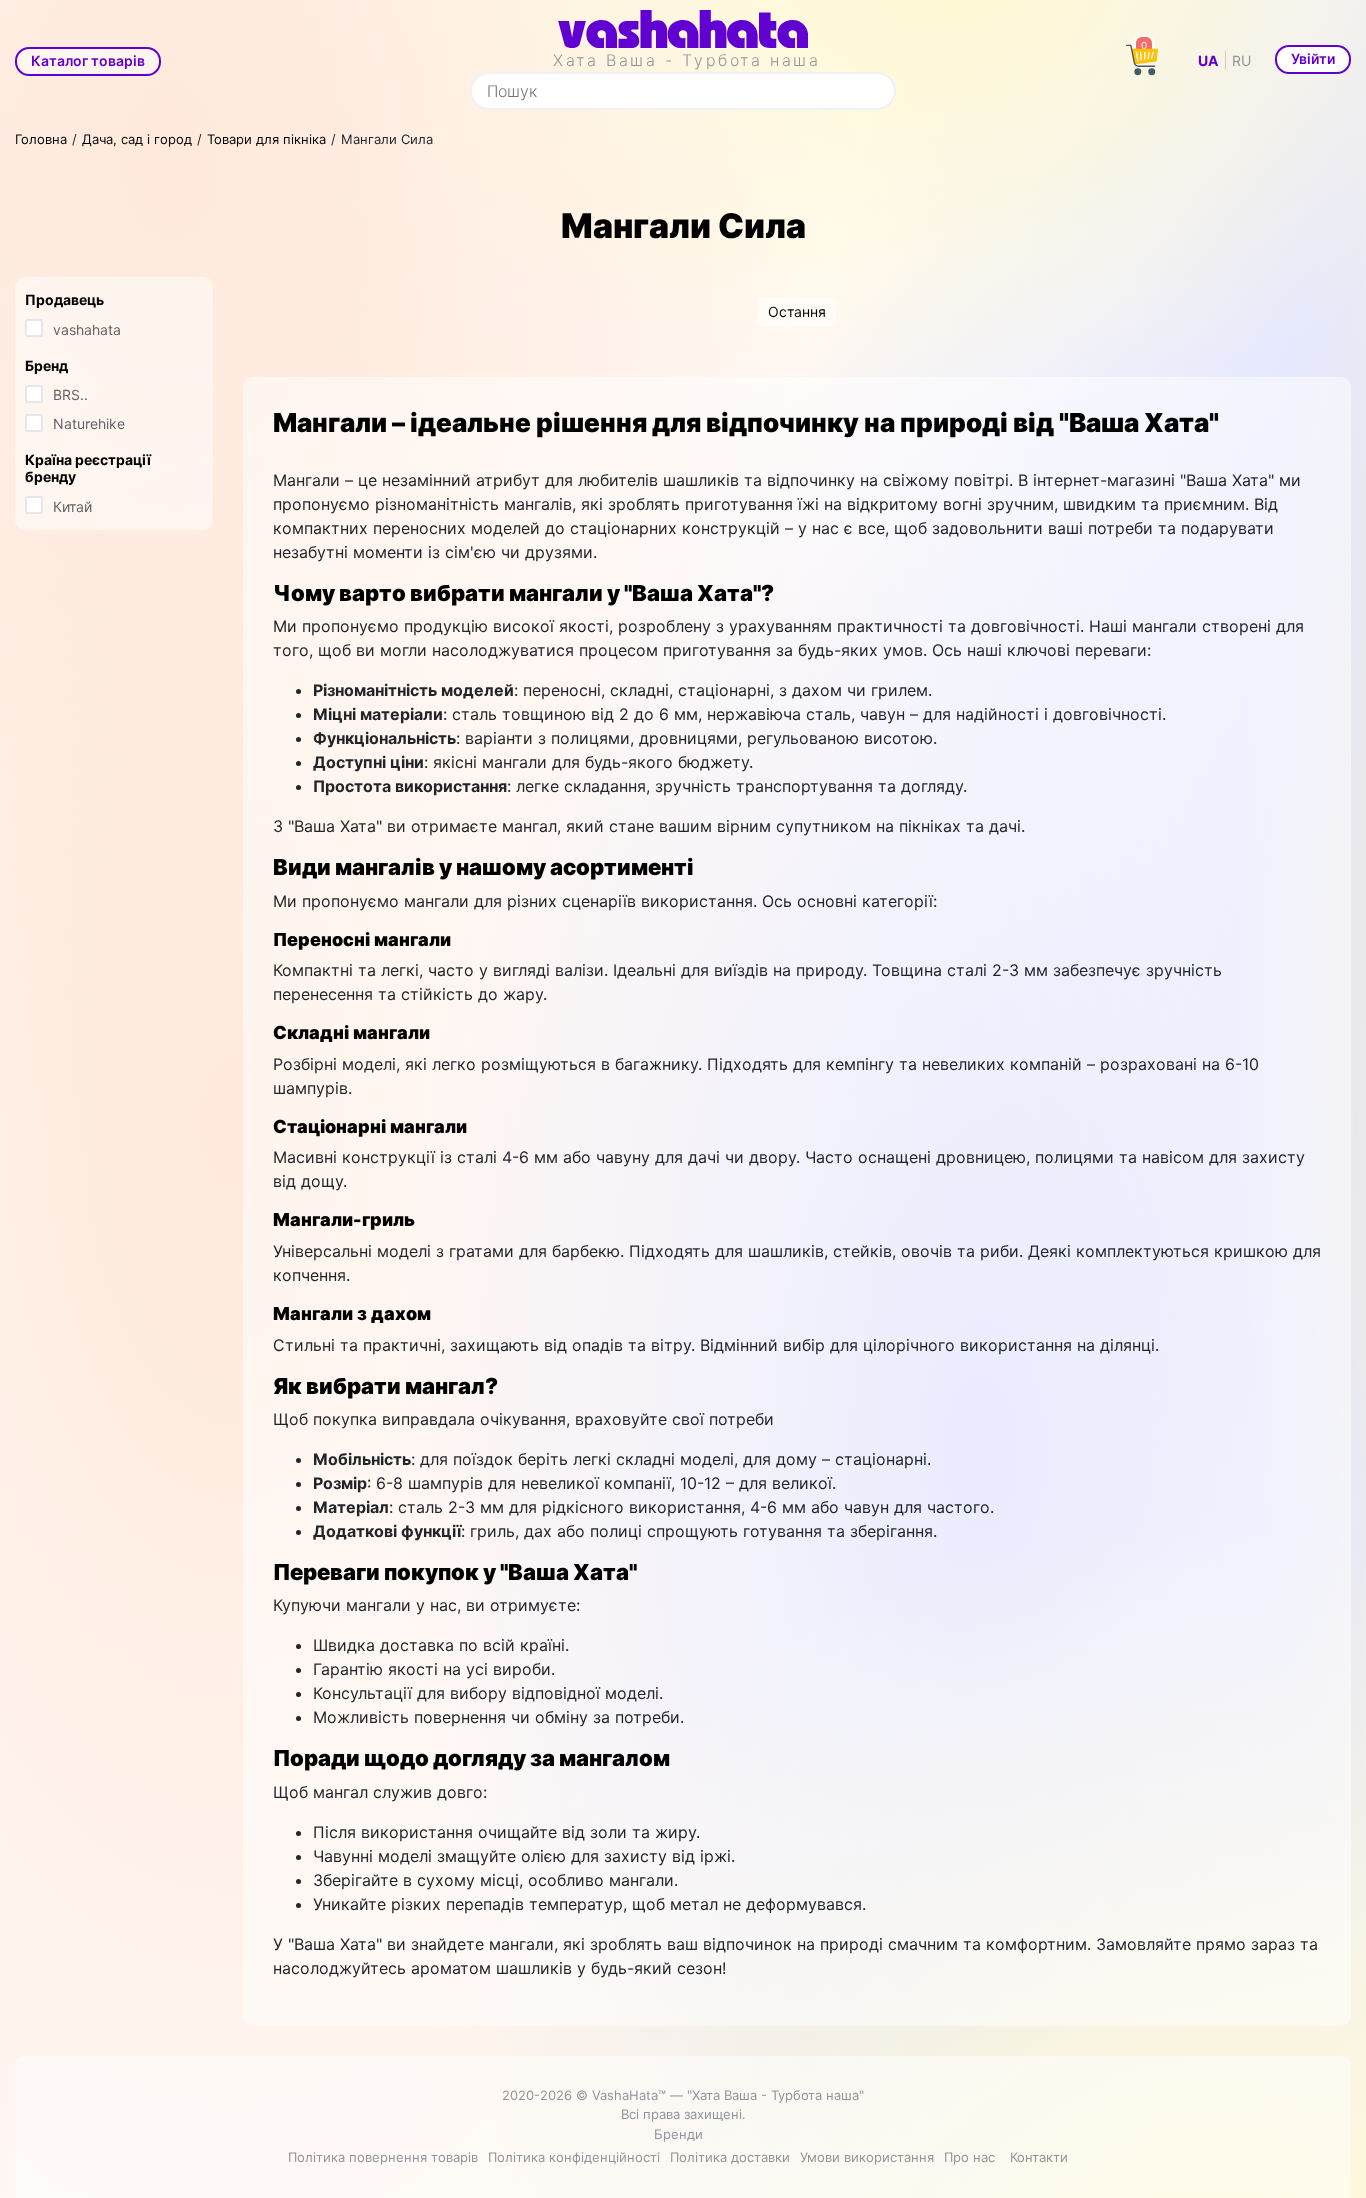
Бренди (678, 2134)
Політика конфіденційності (574, 2157)
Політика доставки (730, 2157)
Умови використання (867, 2157)
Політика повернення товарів (383, 2157)
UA (1208, 60)
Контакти (1039, 2157)
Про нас (969, 2157)
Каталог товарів (88, 60)
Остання (797, 311)
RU (1241, 60)
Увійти (1313, 58)
